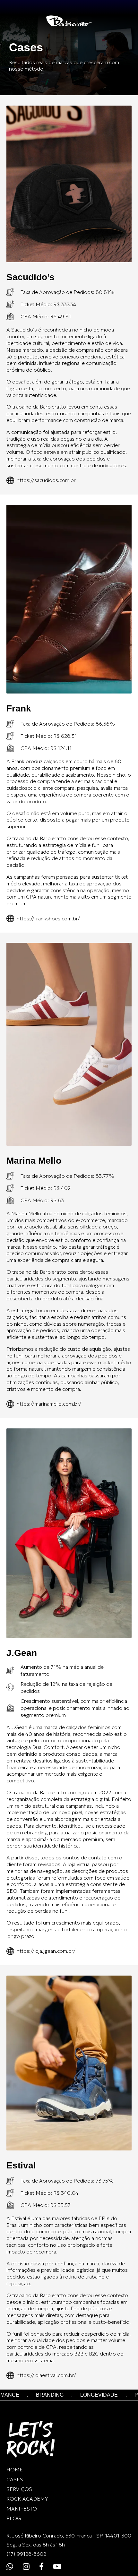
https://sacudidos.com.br (46, 480)
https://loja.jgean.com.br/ (46, 1951)
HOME (15, 2469)
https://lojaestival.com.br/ (46, 2375)
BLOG (14, 2518)
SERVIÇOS (19, 2489)
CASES (15, 2479)
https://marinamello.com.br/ (49, 1404)
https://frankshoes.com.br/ (48, 918)
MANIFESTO (22, 2509)
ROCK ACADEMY (27, 2499)
